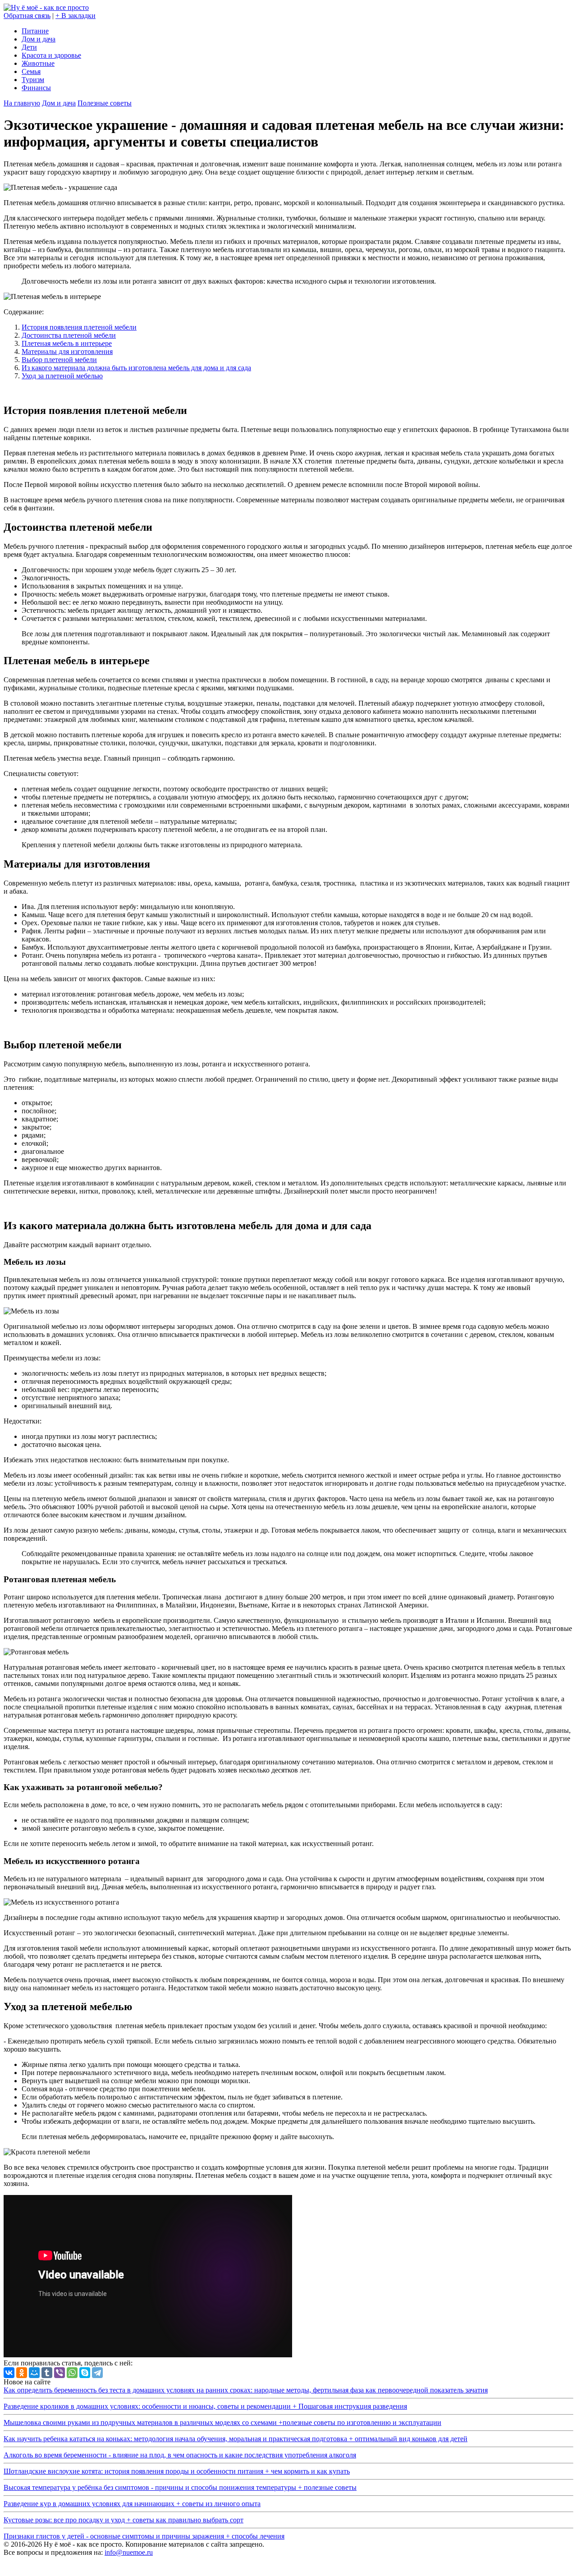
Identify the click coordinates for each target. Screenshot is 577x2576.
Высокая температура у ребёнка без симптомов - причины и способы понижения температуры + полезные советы (180, 2487)
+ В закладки (76, 16)
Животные (38, 63)
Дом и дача (39, 39)
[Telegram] (97, 2373)
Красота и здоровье (51, 55)
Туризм (33, 80)
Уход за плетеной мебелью (62, 376)
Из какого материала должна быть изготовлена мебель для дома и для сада (136, 368)
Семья (31, 71)
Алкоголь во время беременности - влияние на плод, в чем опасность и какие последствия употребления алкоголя (180, 2455)
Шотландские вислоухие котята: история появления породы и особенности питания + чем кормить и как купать (177, 2471)
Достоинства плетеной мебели (69, 335)
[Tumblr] (47, 2373)
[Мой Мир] (34, 2373)
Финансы (36, 88)
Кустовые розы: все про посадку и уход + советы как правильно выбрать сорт (124, 2520)
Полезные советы (105, 103)
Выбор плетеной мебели (59, 360)
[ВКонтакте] (9, 2373)
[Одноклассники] (22, 2373)
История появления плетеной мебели (79, 327)
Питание (35, 31)
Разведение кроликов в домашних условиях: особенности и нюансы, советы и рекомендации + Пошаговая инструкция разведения (205, 2406)
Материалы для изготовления (67, 351)
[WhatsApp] (72, 2373)
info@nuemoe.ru (129, 2552)
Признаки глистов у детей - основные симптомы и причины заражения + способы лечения (144, 2536)
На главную (22, 103)
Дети (29, 47)
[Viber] (60, 2373)
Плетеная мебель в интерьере (67, 343)
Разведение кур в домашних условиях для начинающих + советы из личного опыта (132, 2504)
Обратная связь (27, 16)
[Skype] (85, 2373)
